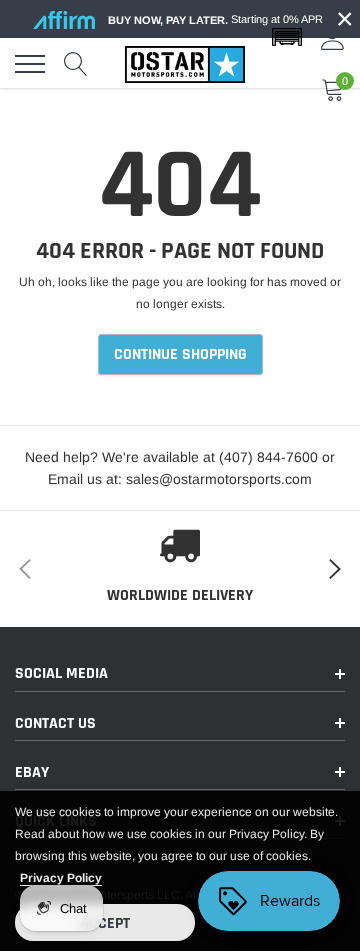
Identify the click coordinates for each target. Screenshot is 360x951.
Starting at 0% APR (215, 19)
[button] (287, 38)
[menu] (30, 64)
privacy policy (61, 878)
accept (105, 923)
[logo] (185, 64)
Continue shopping (180, 354)
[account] (333, 38)
